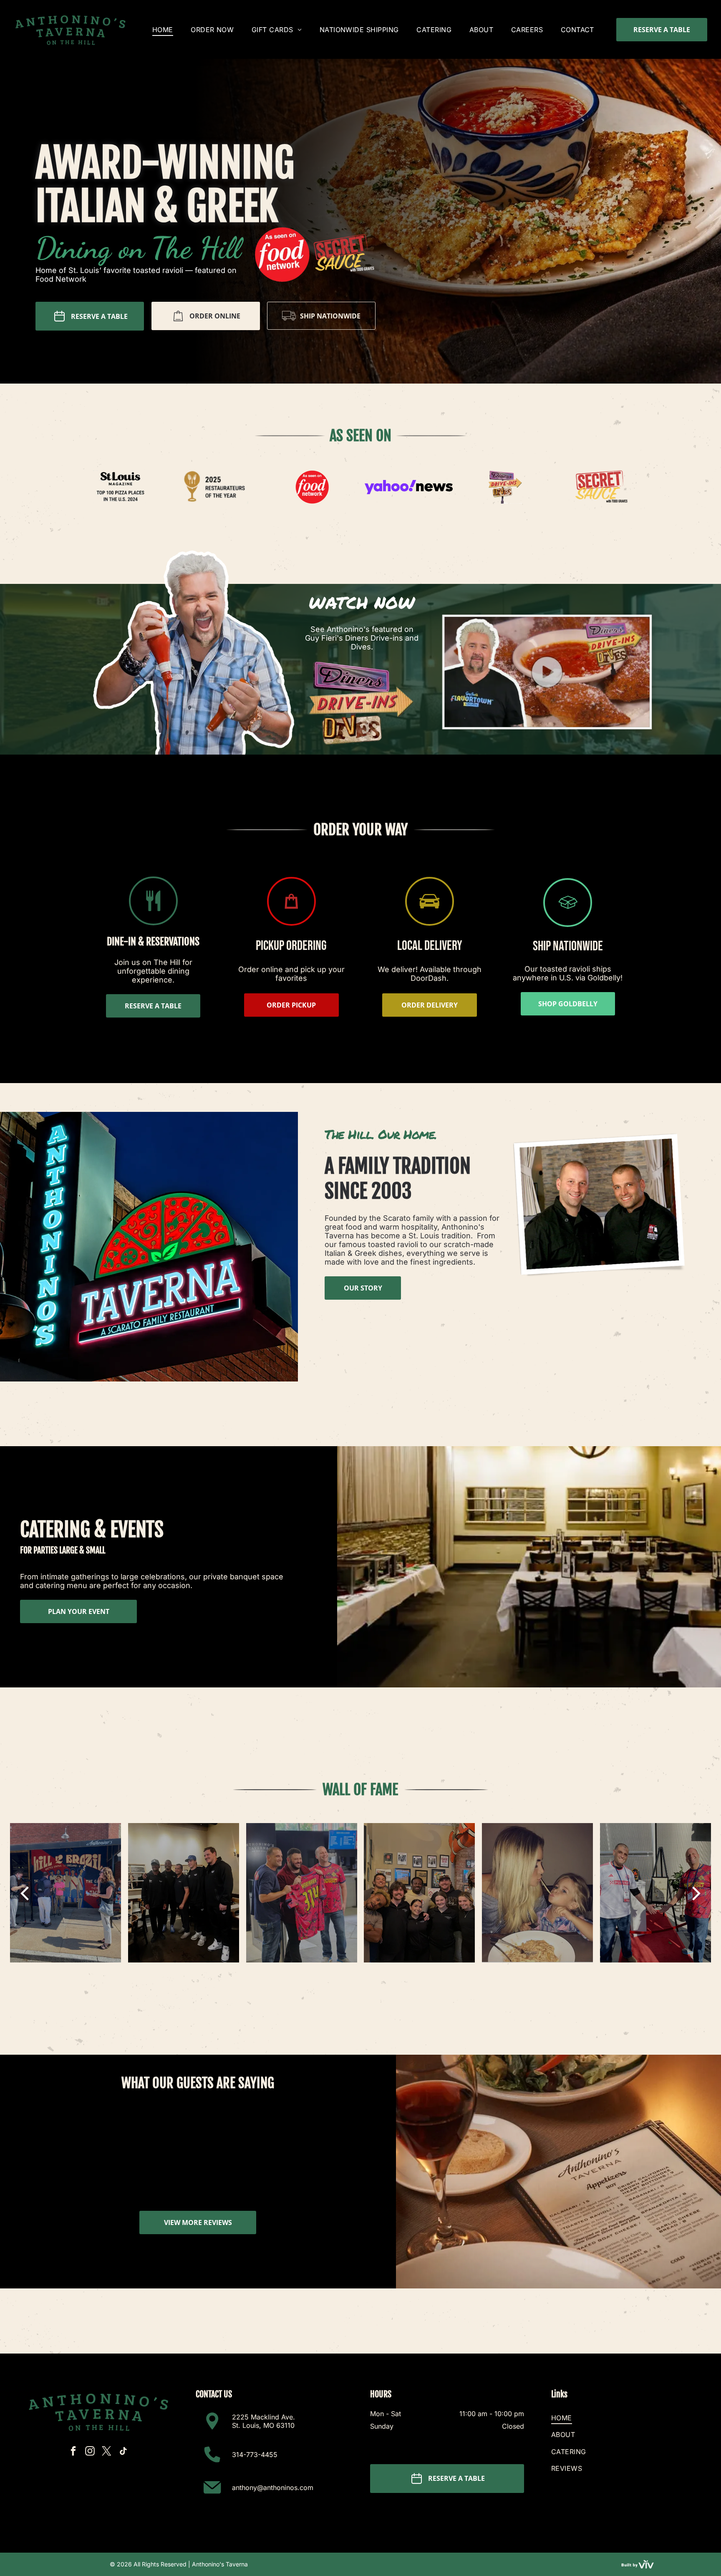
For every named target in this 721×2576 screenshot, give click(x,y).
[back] (24, 1893)
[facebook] (73, 2452)
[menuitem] (163, 29)
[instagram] (90, 2452)
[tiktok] (123, 2452)
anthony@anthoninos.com (273, 2488)
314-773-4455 (255, 2455)
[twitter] (107, 2452)
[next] (697, 1893)
